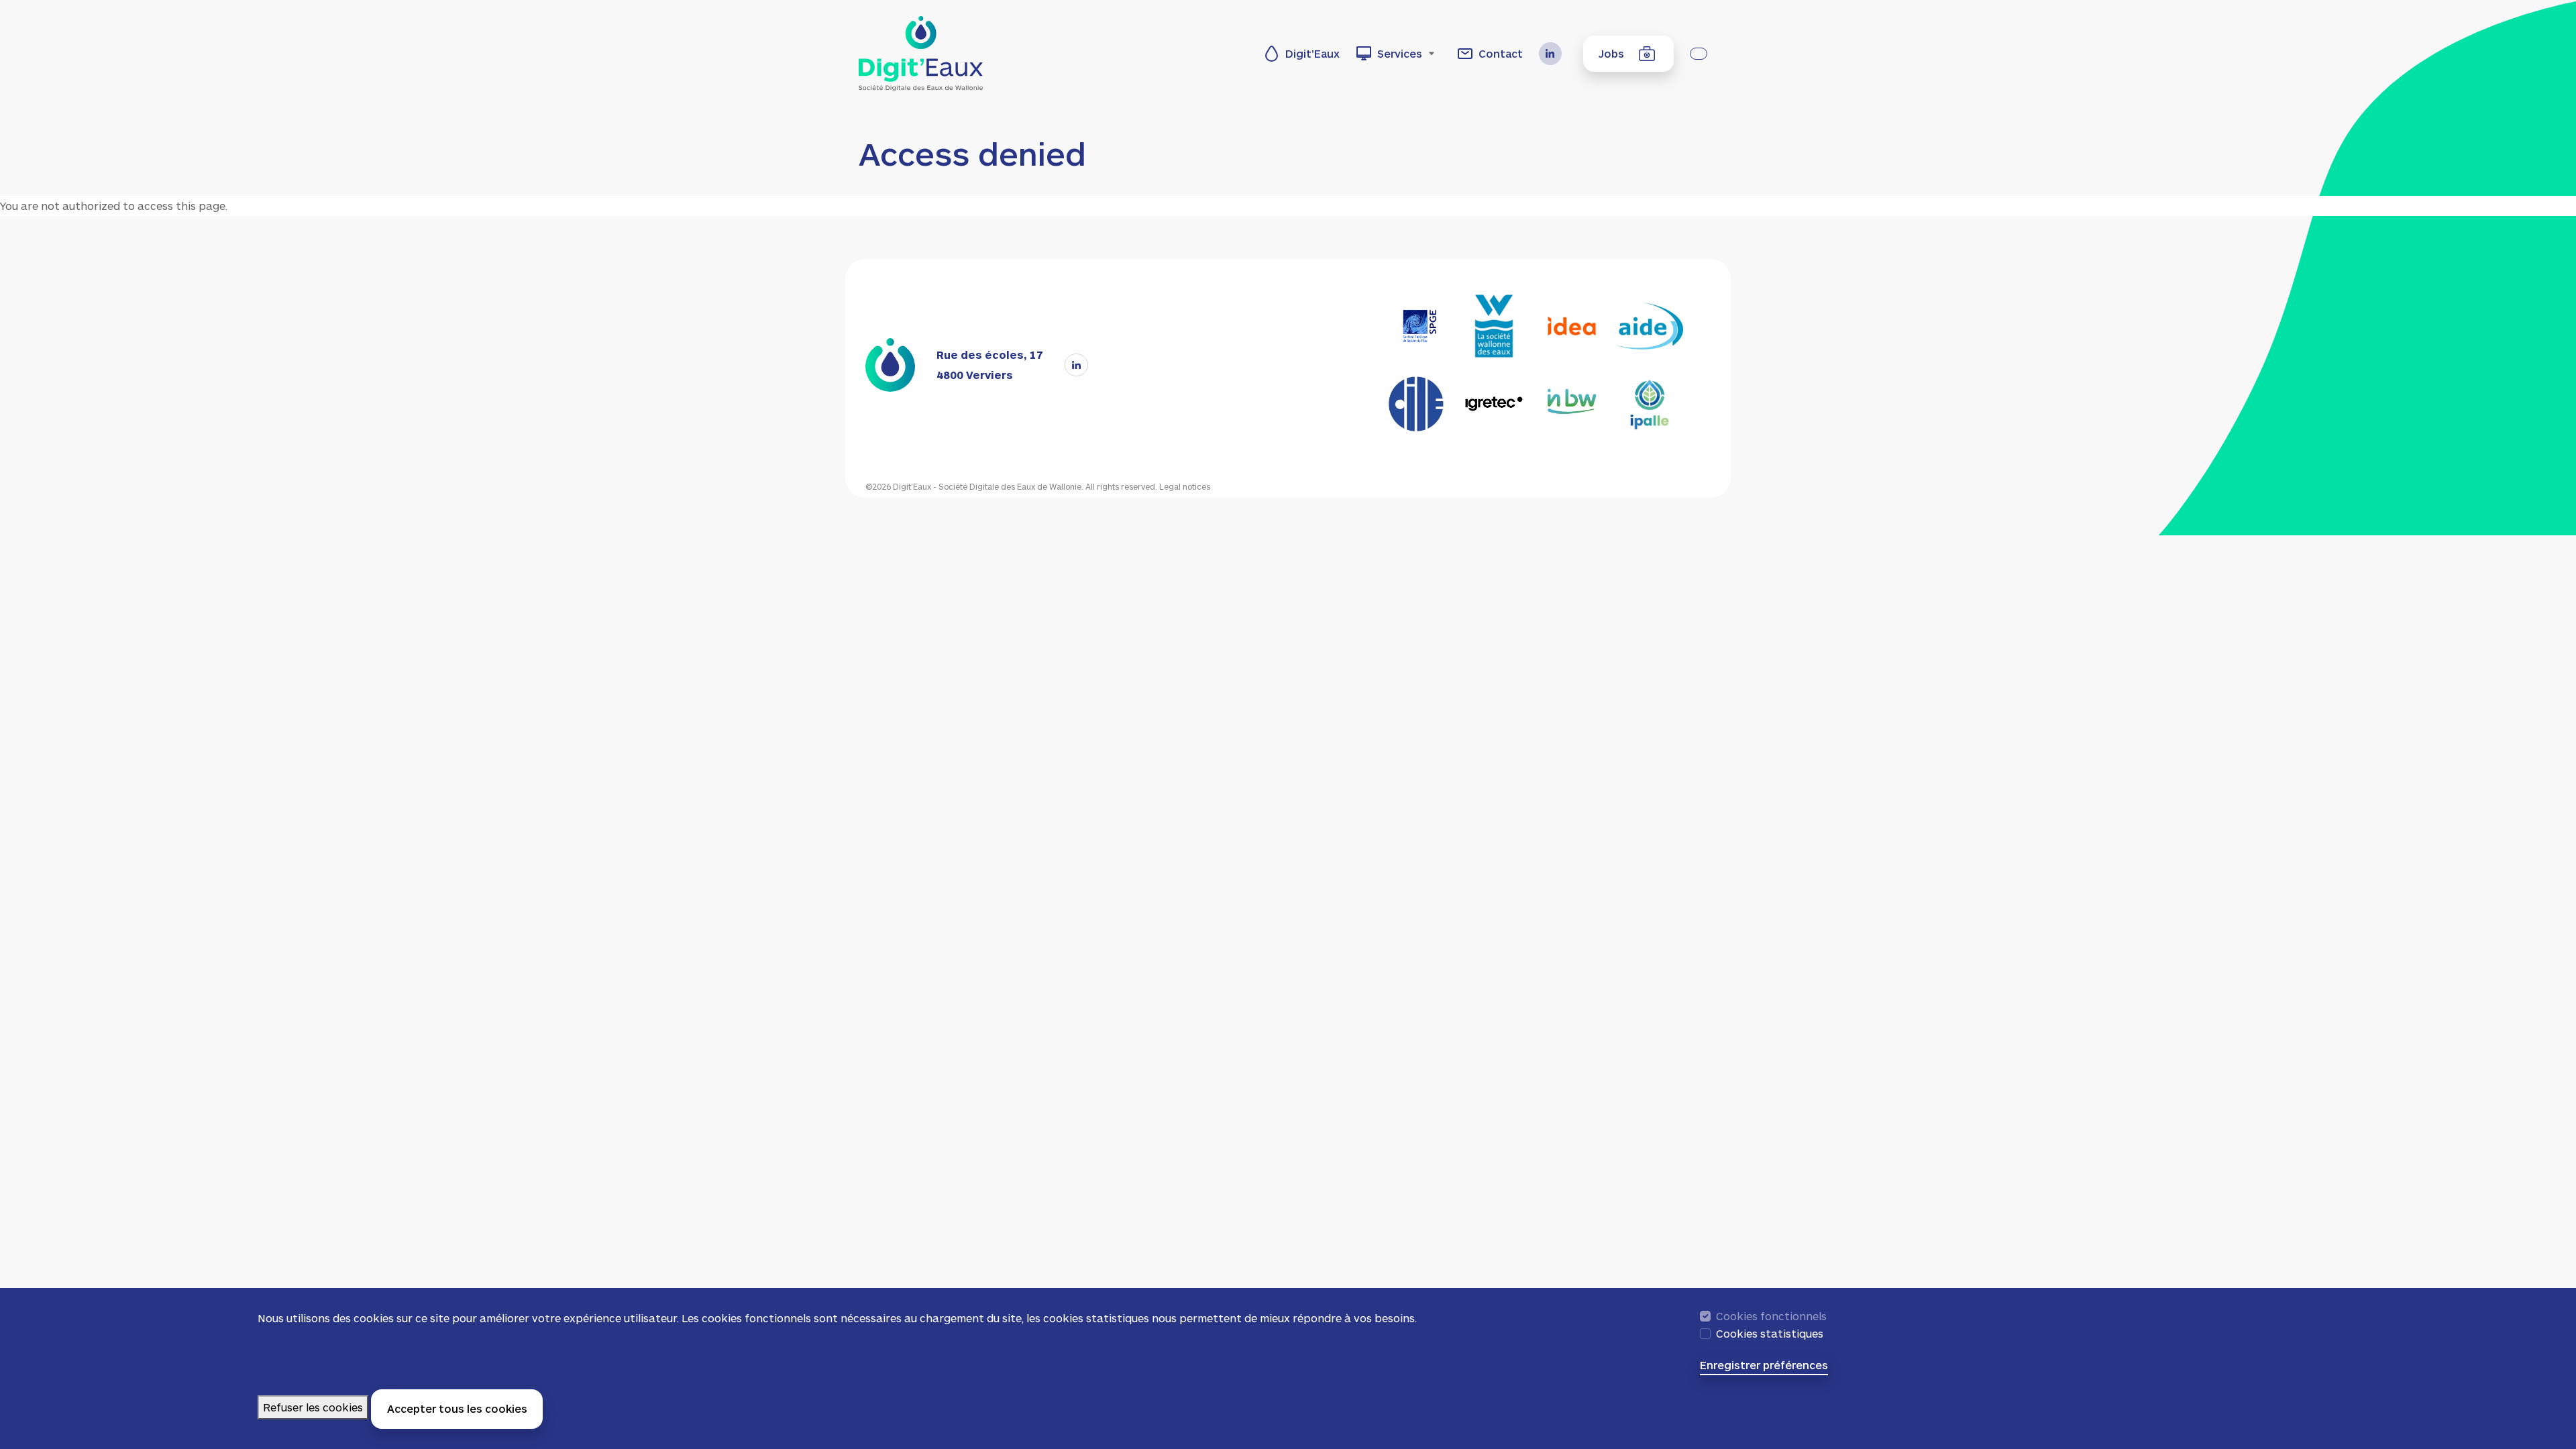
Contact (1501, 53)
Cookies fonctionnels (1771, 1316)
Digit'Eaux (1312, 53)
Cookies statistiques (1770, 1333)
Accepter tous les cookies (457, 1408)
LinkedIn (1556, 54)
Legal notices (1185, 486)
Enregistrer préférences (1764, 1365)
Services (1400, 53)
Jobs (1611, 53)
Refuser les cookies (313, 1408)
